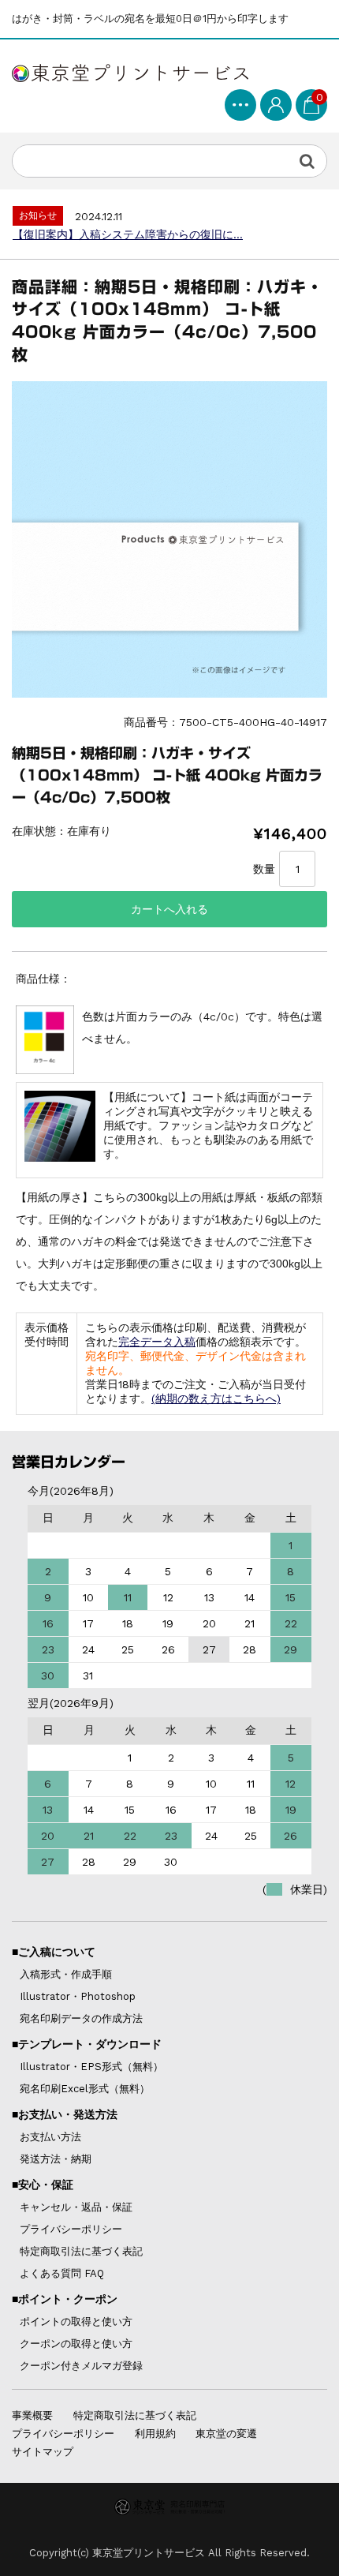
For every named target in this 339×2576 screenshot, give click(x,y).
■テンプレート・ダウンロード (87, 2044)
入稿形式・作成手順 (66, 1974)
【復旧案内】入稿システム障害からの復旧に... (128, 234)
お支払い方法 (50, 2137)
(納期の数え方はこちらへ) (216, 1398)
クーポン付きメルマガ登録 (81, 2366)
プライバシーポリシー (71, 2229)
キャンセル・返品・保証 (76, 2207)
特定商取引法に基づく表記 (81, 2251)
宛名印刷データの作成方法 (81, 2018)
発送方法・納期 (56, 2159)
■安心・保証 (43, 2185)
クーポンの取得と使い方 (76, 2344)
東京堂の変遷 (226, 2434)
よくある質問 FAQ (62, 2273)
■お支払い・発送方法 (65, 2114)
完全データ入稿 (157, 1342)
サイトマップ (43, 2452)
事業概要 (32, 2415)
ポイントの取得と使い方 (76, 2321)
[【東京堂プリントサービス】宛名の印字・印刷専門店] (130, 70)
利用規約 (155, 2434)
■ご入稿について (54, 1952)
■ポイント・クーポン (65, 2299)
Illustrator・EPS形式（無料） (91, 2067)
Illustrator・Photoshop (78, 1996)
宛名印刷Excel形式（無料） (85, 2089)
